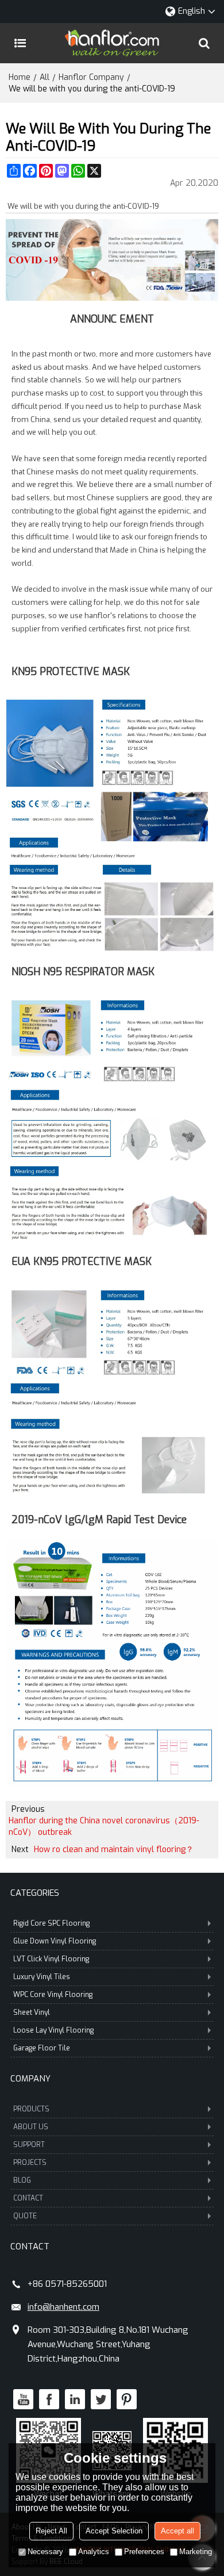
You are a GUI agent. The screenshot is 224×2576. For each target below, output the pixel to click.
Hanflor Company (91, 77)
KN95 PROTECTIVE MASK (71, 672)
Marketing (196, 2552)
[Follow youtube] (23, 2399)
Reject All (51, 2531)
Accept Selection (114, 2531)
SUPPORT (29, 2145)
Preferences (144, 2552)
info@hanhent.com (63, 2307)
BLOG (22, 2180)
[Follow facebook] (49, 2399)
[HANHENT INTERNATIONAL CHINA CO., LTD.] (112, 43)
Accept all (177, 2531)
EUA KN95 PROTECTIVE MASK (82, 1262)
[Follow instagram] (127, 2399)
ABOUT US (31, 2127)
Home (20, 77)
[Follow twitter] (101, 2399)
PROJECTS (30, 2163)
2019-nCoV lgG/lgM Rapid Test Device (99, 1520)
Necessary (45, 2552)
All (45, 77)
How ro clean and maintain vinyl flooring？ (114, 1849)
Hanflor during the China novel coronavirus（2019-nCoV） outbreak (104, 1826)
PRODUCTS (31, 2109)
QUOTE (25, 2216)
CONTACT (28, 2198)
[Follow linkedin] (75, 2399)
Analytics (94, 2552)
